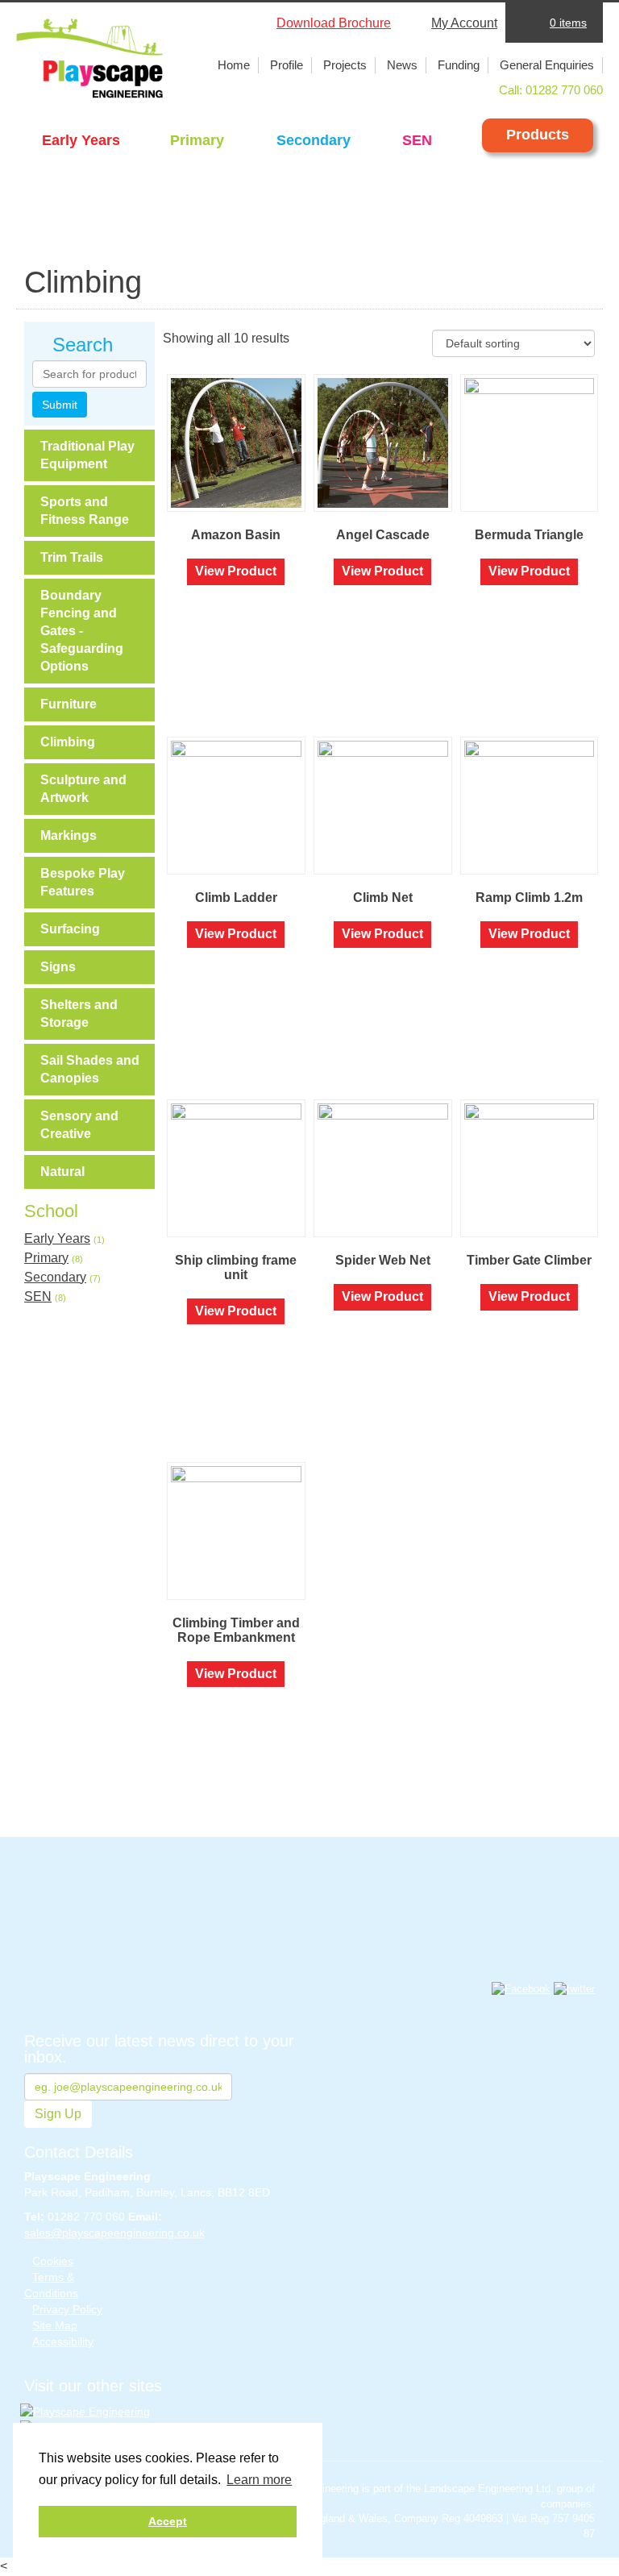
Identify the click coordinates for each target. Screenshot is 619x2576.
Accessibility (63, 2341)
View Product (236, 571)
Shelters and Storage (79, 1014)
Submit (60, 405)
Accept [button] (168, 2521)
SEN (417, 140)
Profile (287, 65)
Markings (69, 835)
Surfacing (70, 929)
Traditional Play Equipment (87, 455)
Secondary (314, 140)
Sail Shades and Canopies (90, 1069)
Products (538, 135)
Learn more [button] (259, 2480)
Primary (197, 140)
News (402, 65)
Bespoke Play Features (83, 882)
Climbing (68, 742)
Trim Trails (72, 557)
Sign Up (58, 2114)
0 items (568, 23)
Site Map (55, 2325)
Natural (62, 1172)
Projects (345, 65)
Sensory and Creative (79, 1125)
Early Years (81, 140)
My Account (464, 23)
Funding (459, 65)
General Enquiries (547, 65)
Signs (58, 967)
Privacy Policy (67, 2309)
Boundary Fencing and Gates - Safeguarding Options (82, 631)
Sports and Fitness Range (85, 511)
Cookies (53, 2261)
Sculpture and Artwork (83, 789)
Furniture (69, 704)
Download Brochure (334, 23)
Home (234, 65)
